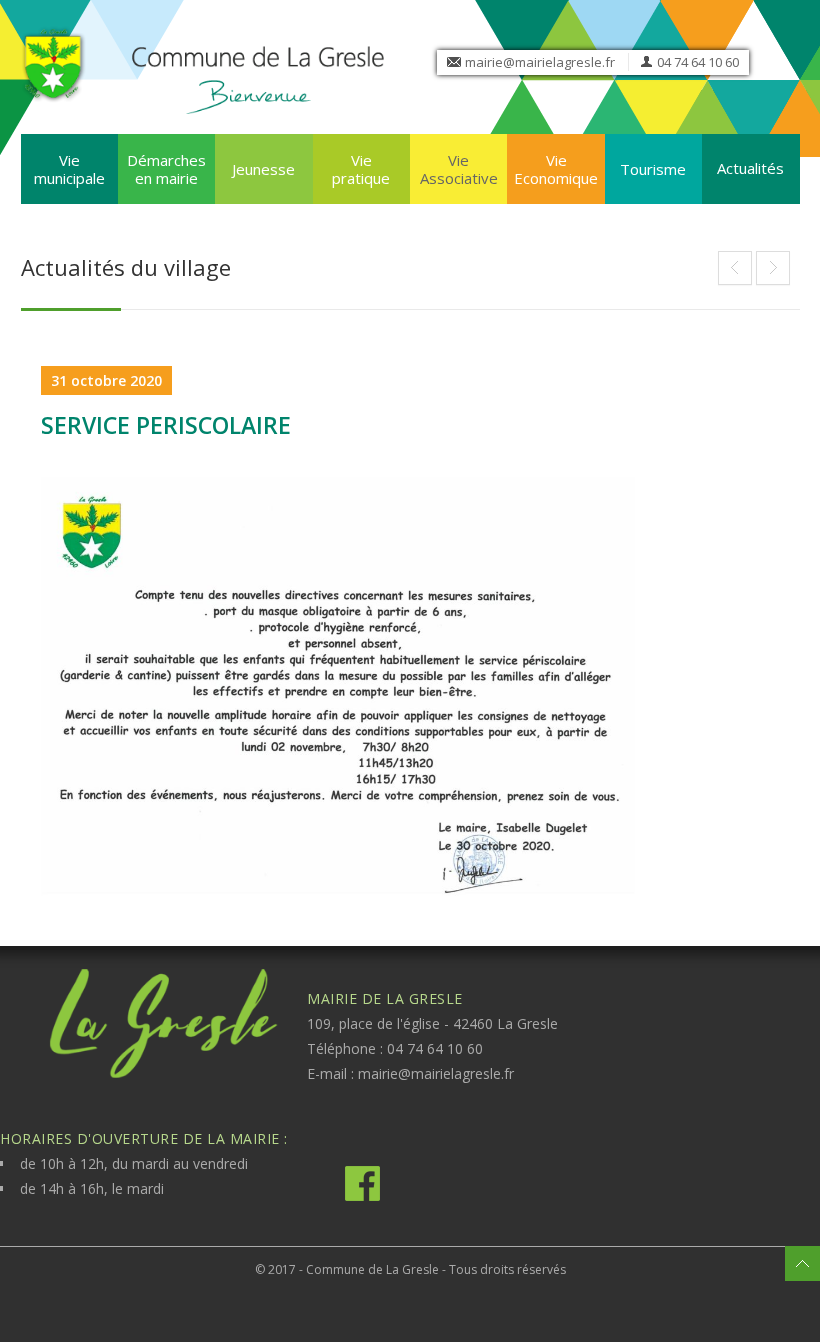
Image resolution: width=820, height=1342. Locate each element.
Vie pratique (361, 169)
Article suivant (735, 268)
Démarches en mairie (166, 169)
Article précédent (773, 268)
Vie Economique (556, 169)
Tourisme (653, 169)
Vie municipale (69, 169)
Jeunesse (263, 169)
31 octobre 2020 (106, 380)
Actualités (750, 168)
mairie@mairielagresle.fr (540, 62)
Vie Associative (459, 169)
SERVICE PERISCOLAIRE (166, 425)
